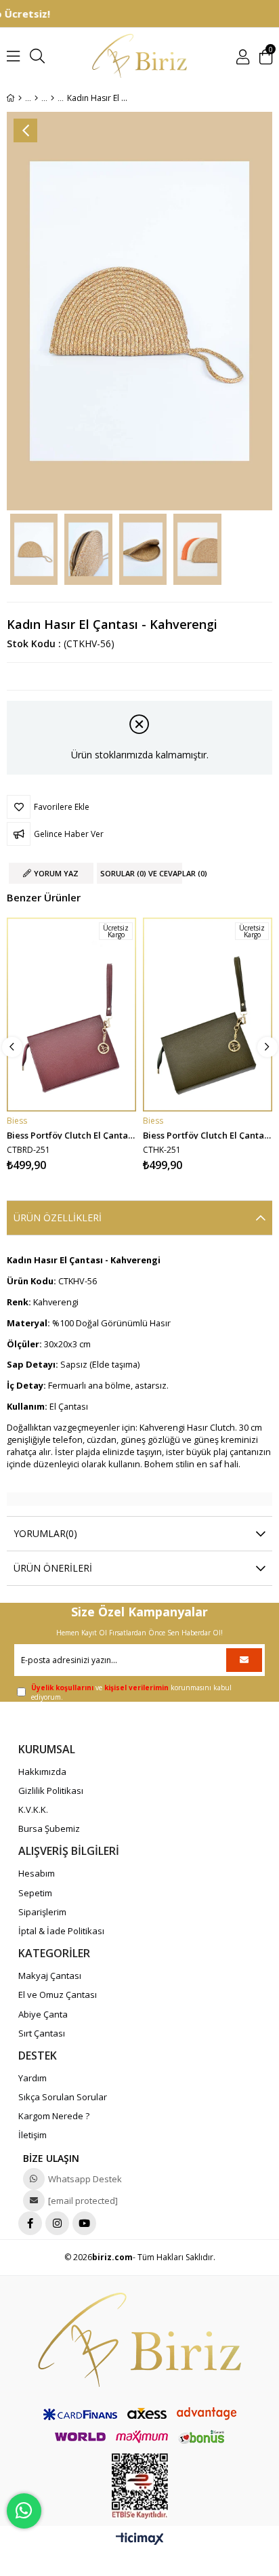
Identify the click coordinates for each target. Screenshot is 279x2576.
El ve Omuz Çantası (58, 1995)
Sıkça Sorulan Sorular (63, 2097)
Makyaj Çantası (50, 1976)
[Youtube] (84, 2223)
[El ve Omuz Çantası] (52, 98)
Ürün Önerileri (53, 1568)
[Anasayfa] (20, 98)
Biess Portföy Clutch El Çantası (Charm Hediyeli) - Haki (208, 1134)
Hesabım (37, 1873)
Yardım (33, 2078)
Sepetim (35, 1893)
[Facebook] (30, 2223)
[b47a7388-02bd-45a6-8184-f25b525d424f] (139, 2340)
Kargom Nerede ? (54, 2116)
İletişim (33, 2135)
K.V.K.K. (33, 1810)
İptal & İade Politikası (61, 1931)
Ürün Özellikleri (58, 1218)
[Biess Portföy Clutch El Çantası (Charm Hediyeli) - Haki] (208, 1015)
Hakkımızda (42, 1772)
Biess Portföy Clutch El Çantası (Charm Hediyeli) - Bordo (71, 1134)
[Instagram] (57, 2223)
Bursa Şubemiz (49, 1828)
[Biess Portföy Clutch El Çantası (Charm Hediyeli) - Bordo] (71, 1015)
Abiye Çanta (43, 2014)
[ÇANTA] (36, 98)
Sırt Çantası (42, 2033)
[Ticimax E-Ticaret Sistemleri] (140, 2539)
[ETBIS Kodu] (140, 2486)
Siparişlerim (42, 1912)
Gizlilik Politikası (51, 1791)
